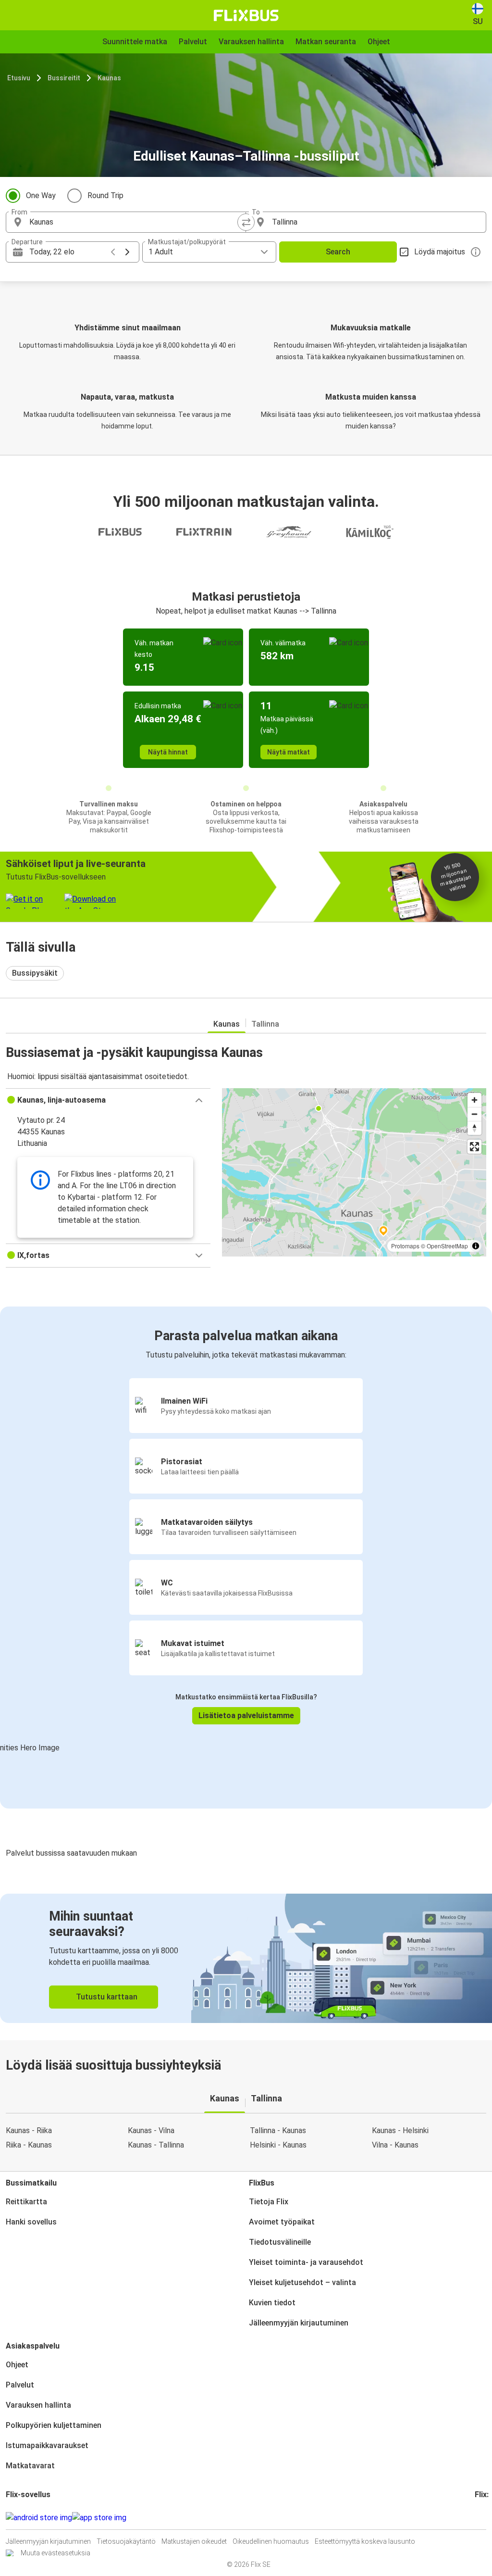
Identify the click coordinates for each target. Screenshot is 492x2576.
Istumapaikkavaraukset (47, 2445)
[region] (354, 1172)
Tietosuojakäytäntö (126, 2541)
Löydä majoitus (440, 252)
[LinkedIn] (485, 2518)
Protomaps (405, 1246)
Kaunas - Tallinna (156, 2145)
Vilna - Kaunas (395, 2145)
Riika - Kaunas (29, 2145)
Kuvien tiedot (272, 2303)
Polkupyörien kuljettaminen (54, 2425)
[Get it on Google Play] (39, 2518)
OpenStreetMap (447, 1246)
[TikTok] (491, 2518)
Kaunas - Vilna (151, 2130)
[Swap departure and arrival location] (246, 222)
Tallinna (265, 1024)
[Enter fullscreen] (474, 1147)
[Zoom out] (474, 1114)
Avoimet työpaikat (282, 2222)
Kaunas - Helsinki (400, 2130)
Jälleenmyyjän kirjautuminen (299, 2323)
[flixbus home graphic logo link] (246, 15)
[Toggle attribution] (476, 1246)
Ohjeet (17, 2365)
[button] (108, 1100)
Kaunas (109, 78)
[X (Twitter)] (488, 2518)
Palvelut (20, 2385)
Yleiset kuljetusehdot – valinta (302, 2282)
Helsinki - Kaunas (278, 2145)
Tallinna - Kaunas (278, 2130)
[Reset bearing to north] (474, 1128)
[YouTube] (482, 2518)
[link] (246, 1958)
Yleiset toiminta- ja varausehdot (306, 2262)
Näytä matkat (289, 752)
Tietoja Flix (269, 2202)
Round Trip (105, 195)
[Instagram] (479, 2518)
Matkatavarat (30, 2466)
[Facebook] (476, 2518)
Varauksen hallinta (38, 2405)
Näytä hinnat (168, 752)
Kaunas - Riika (29, 2130)
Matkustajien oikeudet (194, 2541)
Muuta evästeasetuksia (55, 2553)
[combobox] (135, 222)
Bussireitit (64, 78)
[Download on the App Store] (99, 2518)
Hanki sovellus (31, 2222)
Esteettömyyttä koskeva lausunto (365, 2541)
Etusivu (19, 78)
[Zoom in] (474, 1100)
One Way (41, 195)
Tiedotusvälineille (280, 2242)
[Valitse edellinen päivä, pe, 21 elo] (113, 252)
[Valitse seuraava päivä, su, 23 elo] (127, 252)
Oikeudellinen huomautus (271, 2541)
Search (338, 252)
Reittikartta (26, 2202)
